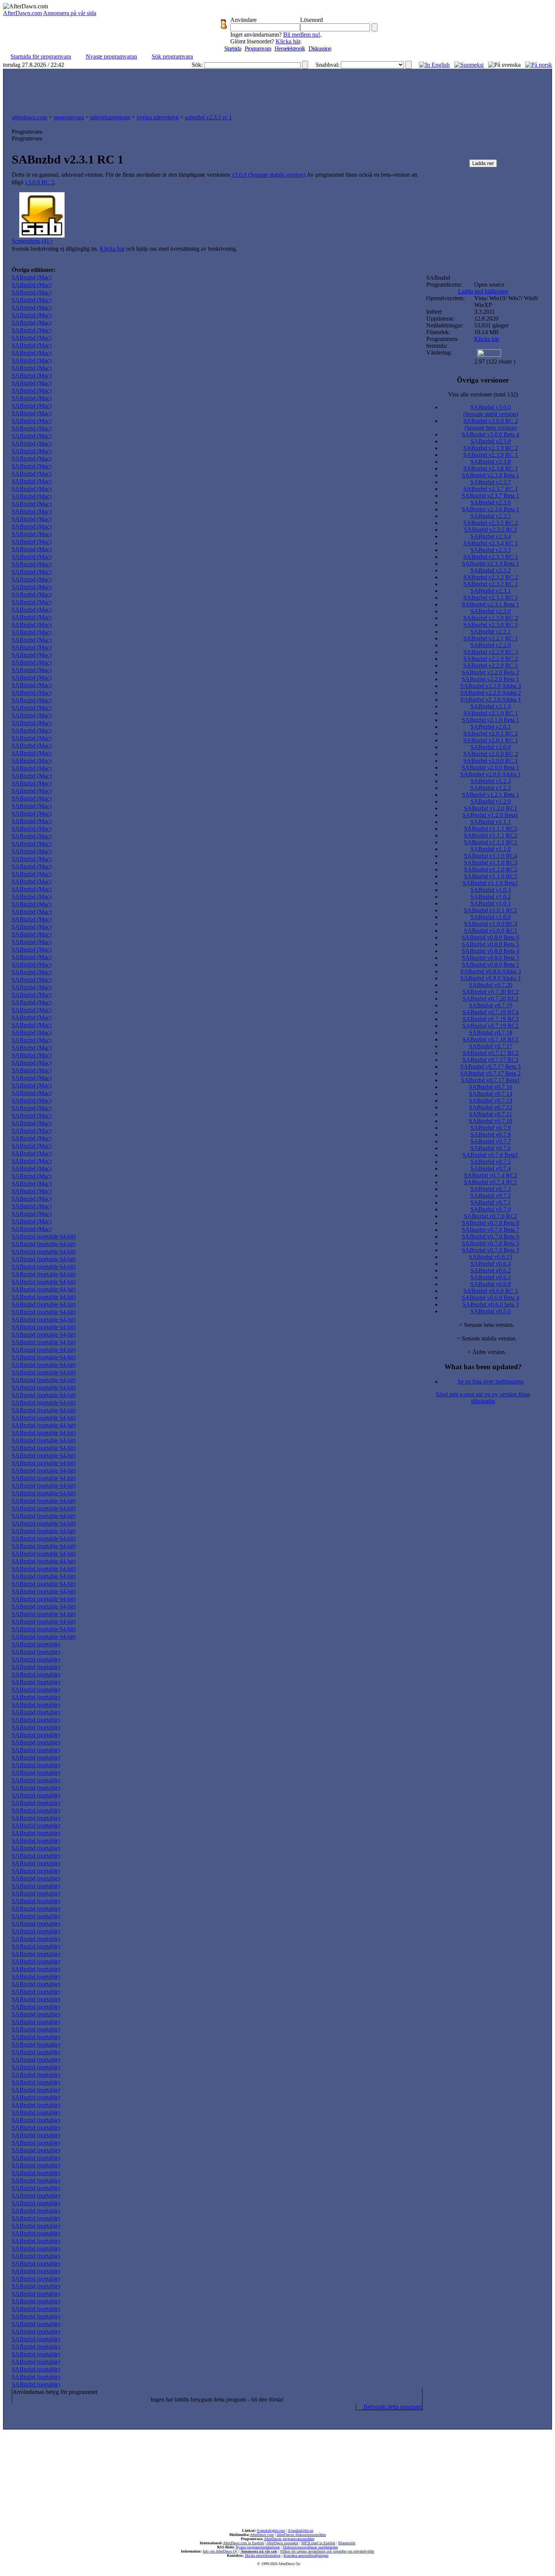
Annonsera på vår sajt (259, 2551)
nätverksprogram (110, 117)
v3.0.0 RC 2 (40, 182)
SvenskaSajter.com (271, 2530)
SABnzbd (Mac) (32, 277)
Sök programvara (172, 56)
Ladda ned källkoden (483, 291)
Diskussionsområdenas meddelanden (310, 2547)
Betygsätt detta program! (392, 2407)
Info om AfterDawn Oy (220, 2551)
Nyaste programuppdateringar (258, 2547)
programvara (69, 117)
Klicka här (288, 41)
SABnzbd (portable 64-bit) (44, 1236)
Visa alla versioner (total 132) (483, 394)
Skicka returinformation (263, 2555)
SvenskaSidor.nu (301, 2530)
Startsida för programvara (41, 56)
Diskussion (320, 49)
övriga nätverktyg (158, 117)
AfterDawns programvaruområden (289, 2539)
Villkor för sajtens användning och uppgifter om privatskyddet (327, 2551)
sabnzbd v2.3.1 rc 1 (208, 117)
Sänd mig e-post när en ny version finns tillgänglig (483, 1398)
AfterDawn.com (22, 13)
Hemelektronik (290, 49)
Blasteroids (347, 2543)
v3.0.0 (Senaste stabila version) (268, 175)
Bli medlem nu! (302, 35)
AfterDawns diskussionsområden (301, 2535)
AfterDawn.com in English (244, 2543)
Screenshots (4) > (32, 241)
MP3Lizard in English (318, 2543)
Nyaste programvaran (111, 56)
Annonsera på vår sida (70, 13)
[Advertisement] (277, 89)
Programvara (258, 49)
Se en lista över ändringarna (491, 1381)
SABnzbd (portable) (36, 1644)
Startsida (233, 49)
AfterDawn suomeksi (282, 2543)
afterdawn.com (29, 117)
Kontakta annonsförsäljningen (306, 2555)
